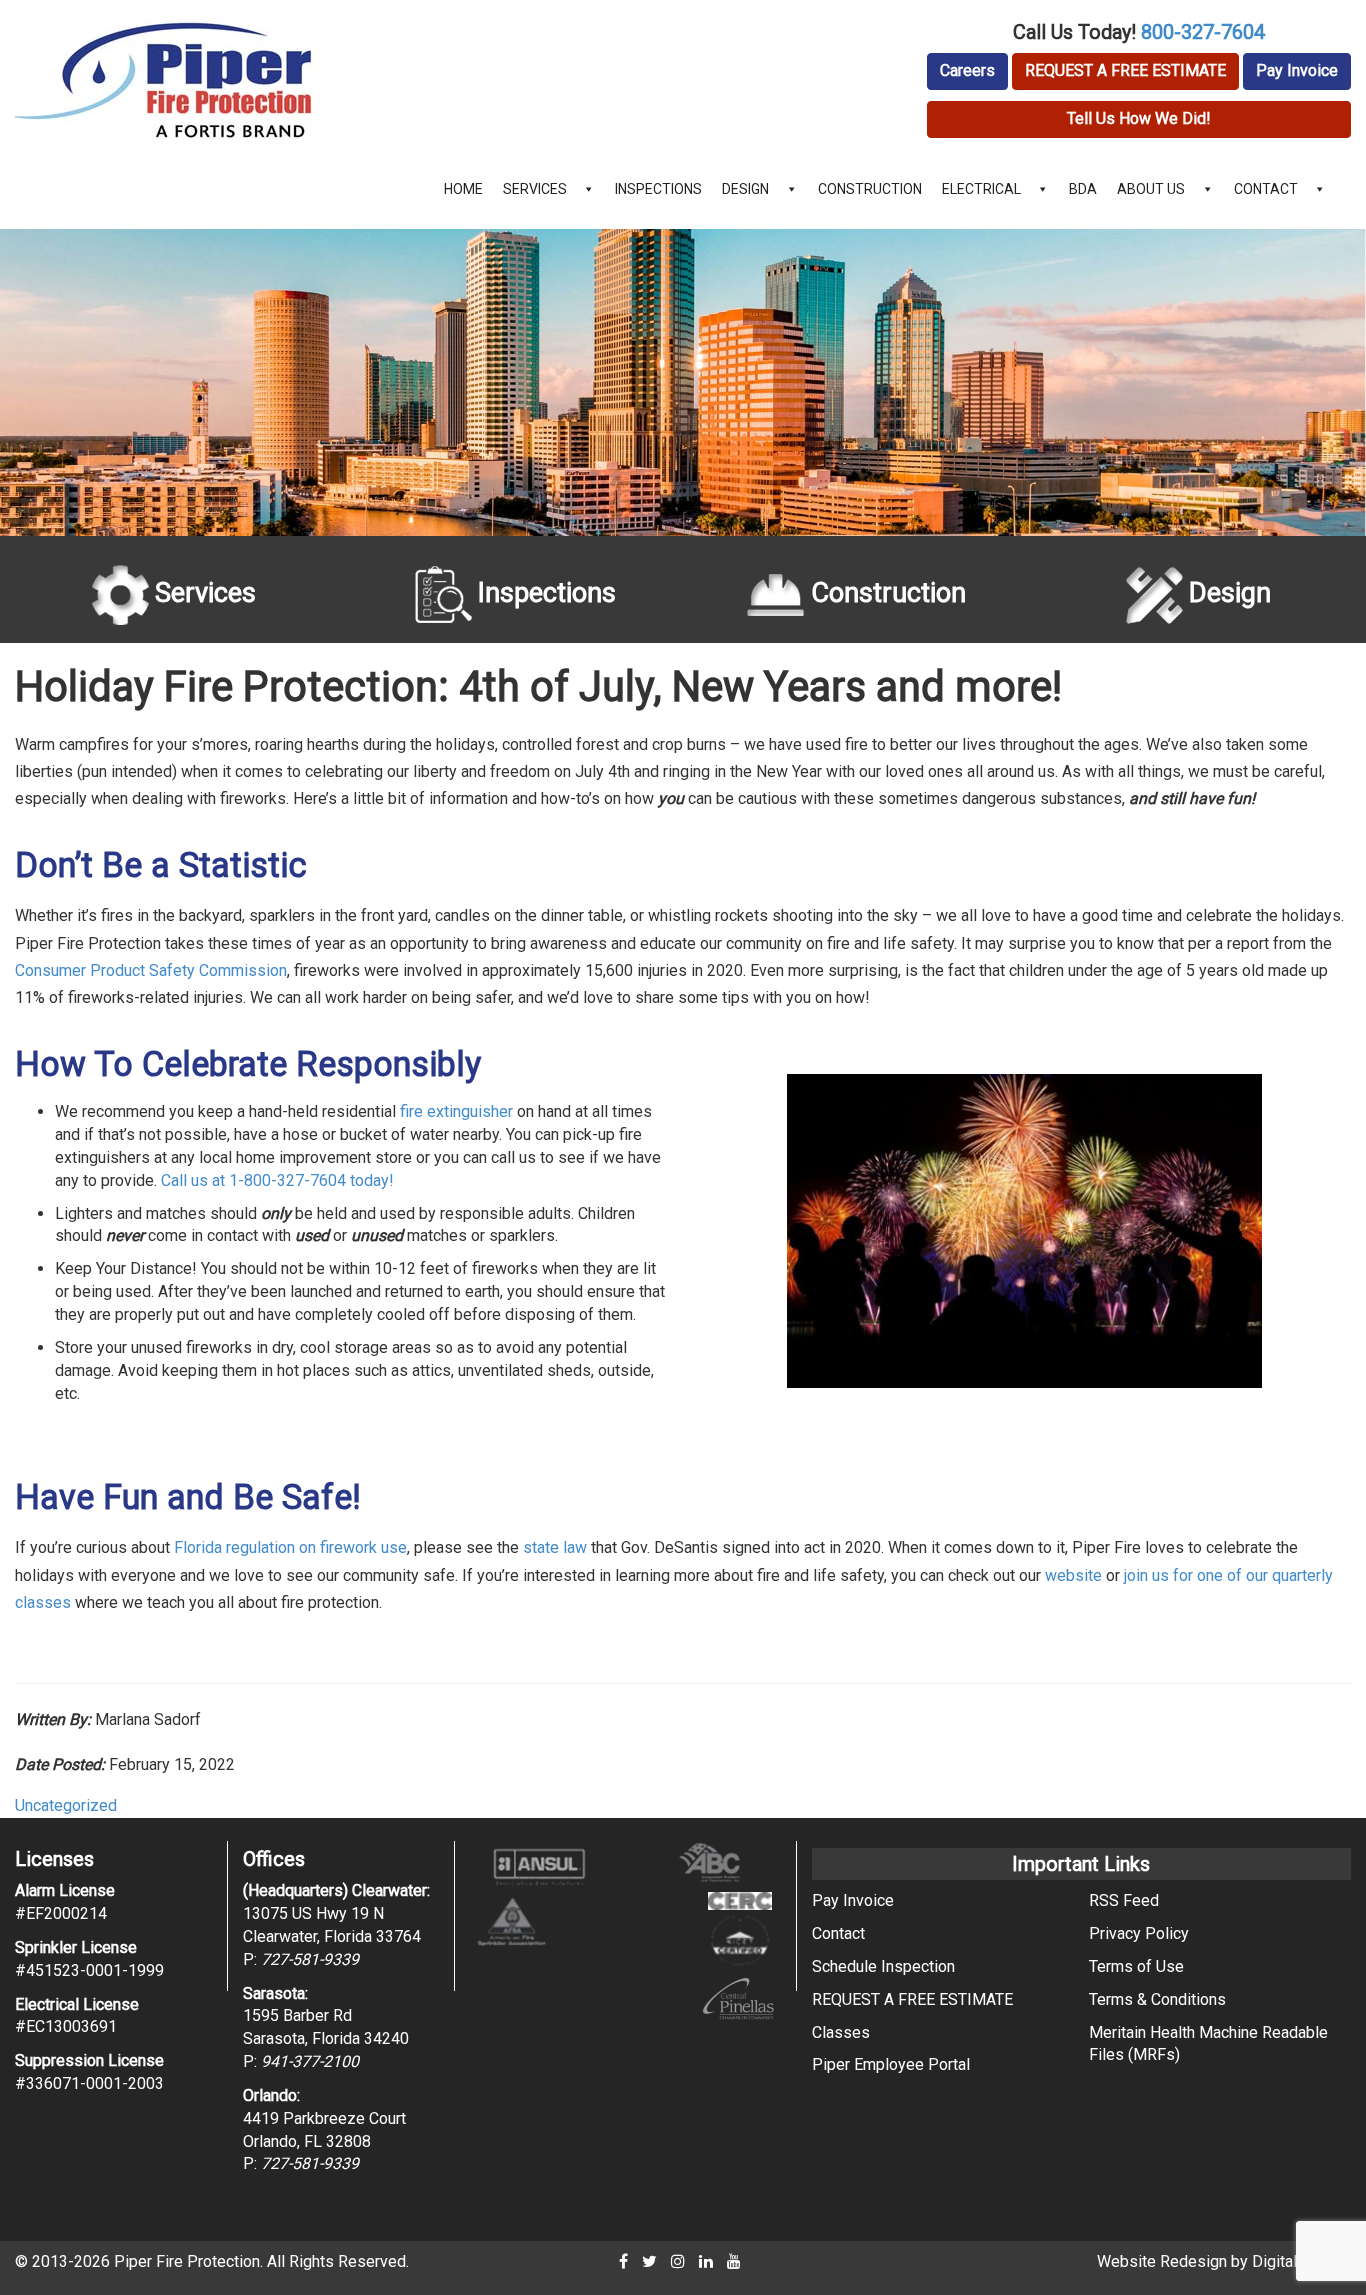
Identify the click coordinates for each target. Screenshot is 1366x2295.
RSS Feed (1124, 1900)
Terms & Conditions (1157, 1999)
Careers (967, 70)
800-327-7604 (1203, 32)
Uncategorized (66, 1805)
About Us (1151, 189)
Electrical (981, 189)
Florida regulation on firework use (290, 1547)
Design (745, 189)
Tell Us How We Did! (1139, 118)
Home (463, 189)
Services (535, 189)
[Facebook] (623, 2261)
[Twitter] (649, 2261)
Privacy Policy (1139, 1933)
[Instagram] (678, 2261)
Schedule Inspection (883, 1966)
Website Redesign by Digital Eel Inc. (1224, 2261)
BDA (1083, 189)
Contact (1266, 189)
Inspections (658, 189)
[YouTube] (734, 2261)
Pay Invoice (1297, 70)
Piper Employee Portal (891, 2064)
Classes (841, 2032)
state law (555, 1547)
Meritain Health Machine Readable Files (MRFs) (1208, 2044)
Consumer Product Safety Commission (151, 970)
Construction (870, 189)
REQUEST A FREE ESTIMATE (1125, 70)
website (1073, 1575)
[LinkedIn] (706, 2261)
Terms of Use (1136, 1966)
